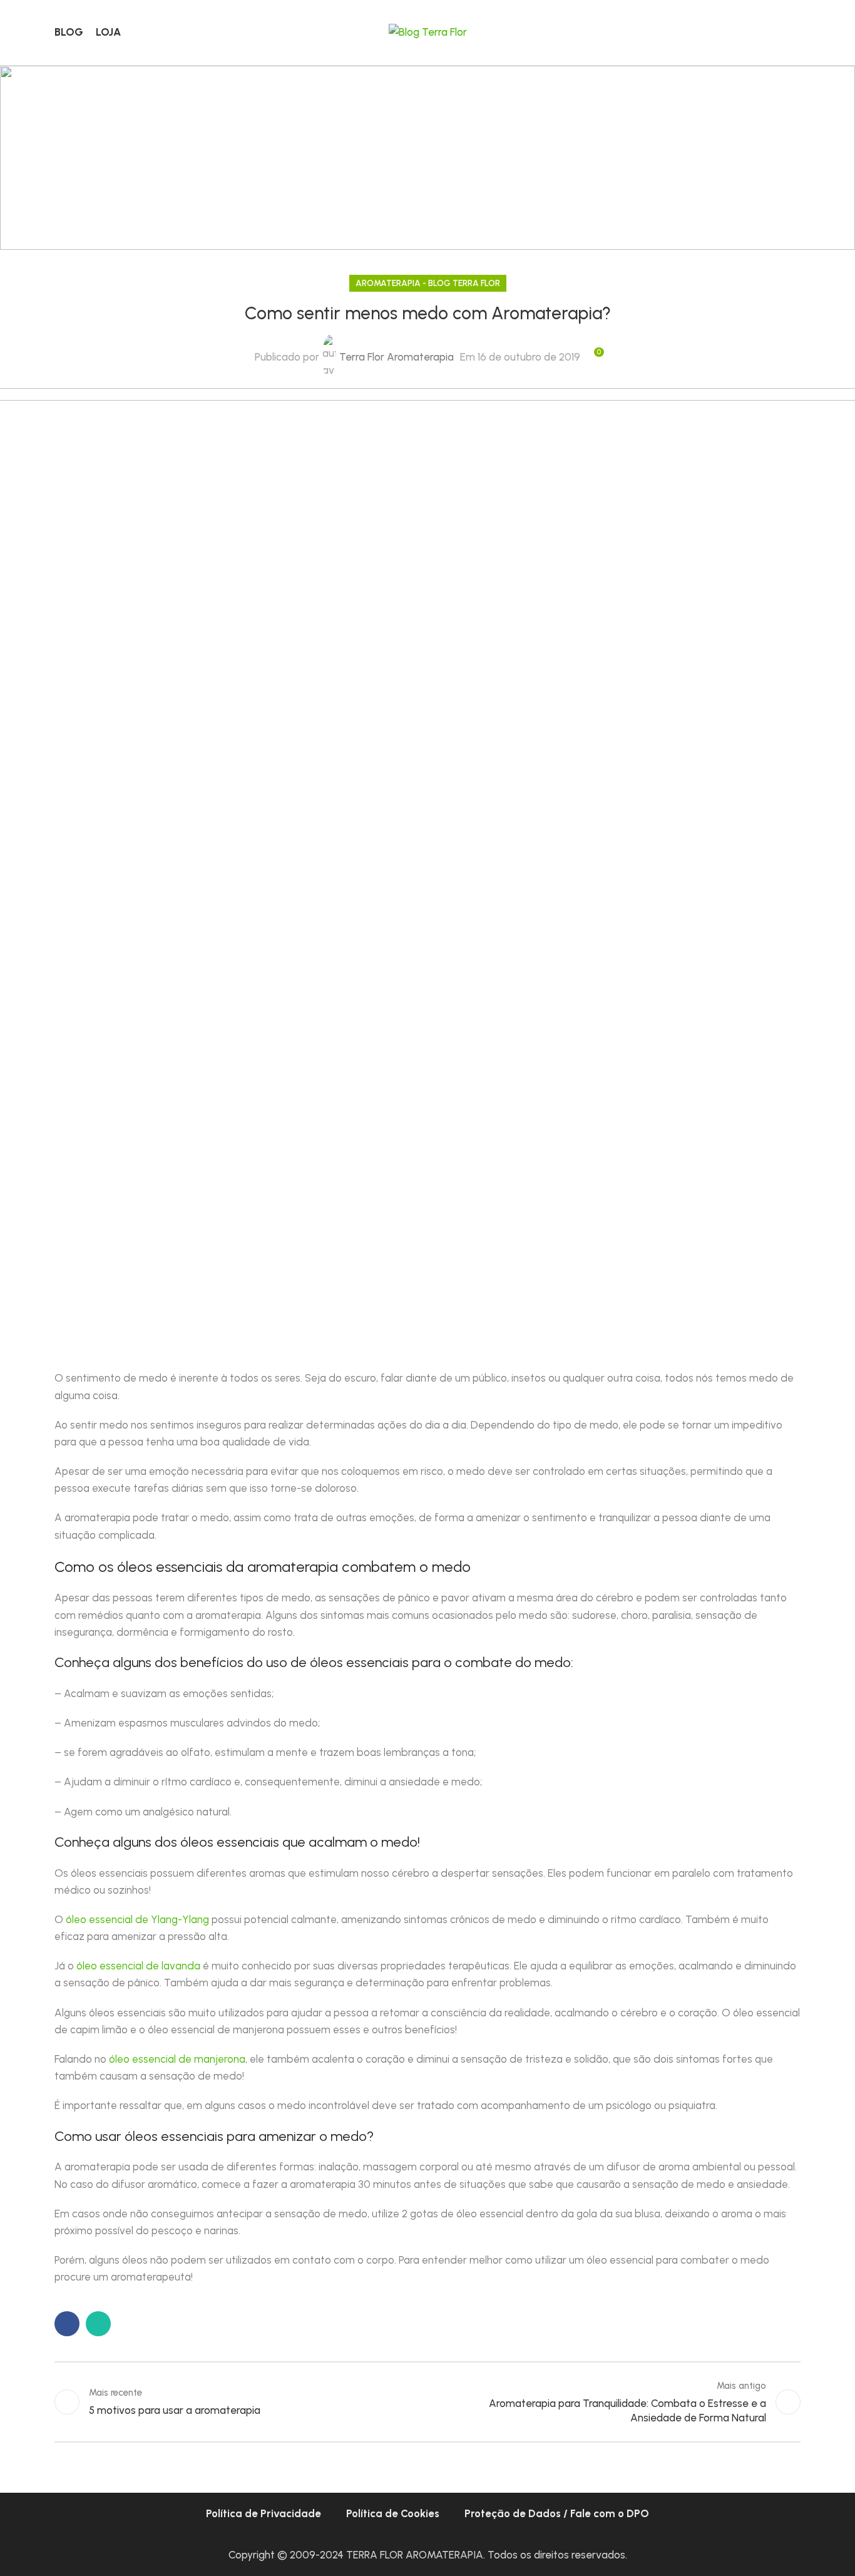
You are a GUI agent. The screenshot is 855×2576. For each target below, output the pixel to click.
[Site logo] (428, 31)
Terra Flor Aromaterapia (397, 357)
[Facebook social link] (67, 2324)
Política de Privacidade (264, 2513)
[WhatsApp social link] (98, 2324)
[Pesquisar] (796, 33)
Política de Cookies (393, 2513)
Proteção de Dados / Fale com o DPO (557, 2513)
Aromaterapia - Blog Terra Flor (428, 283)
